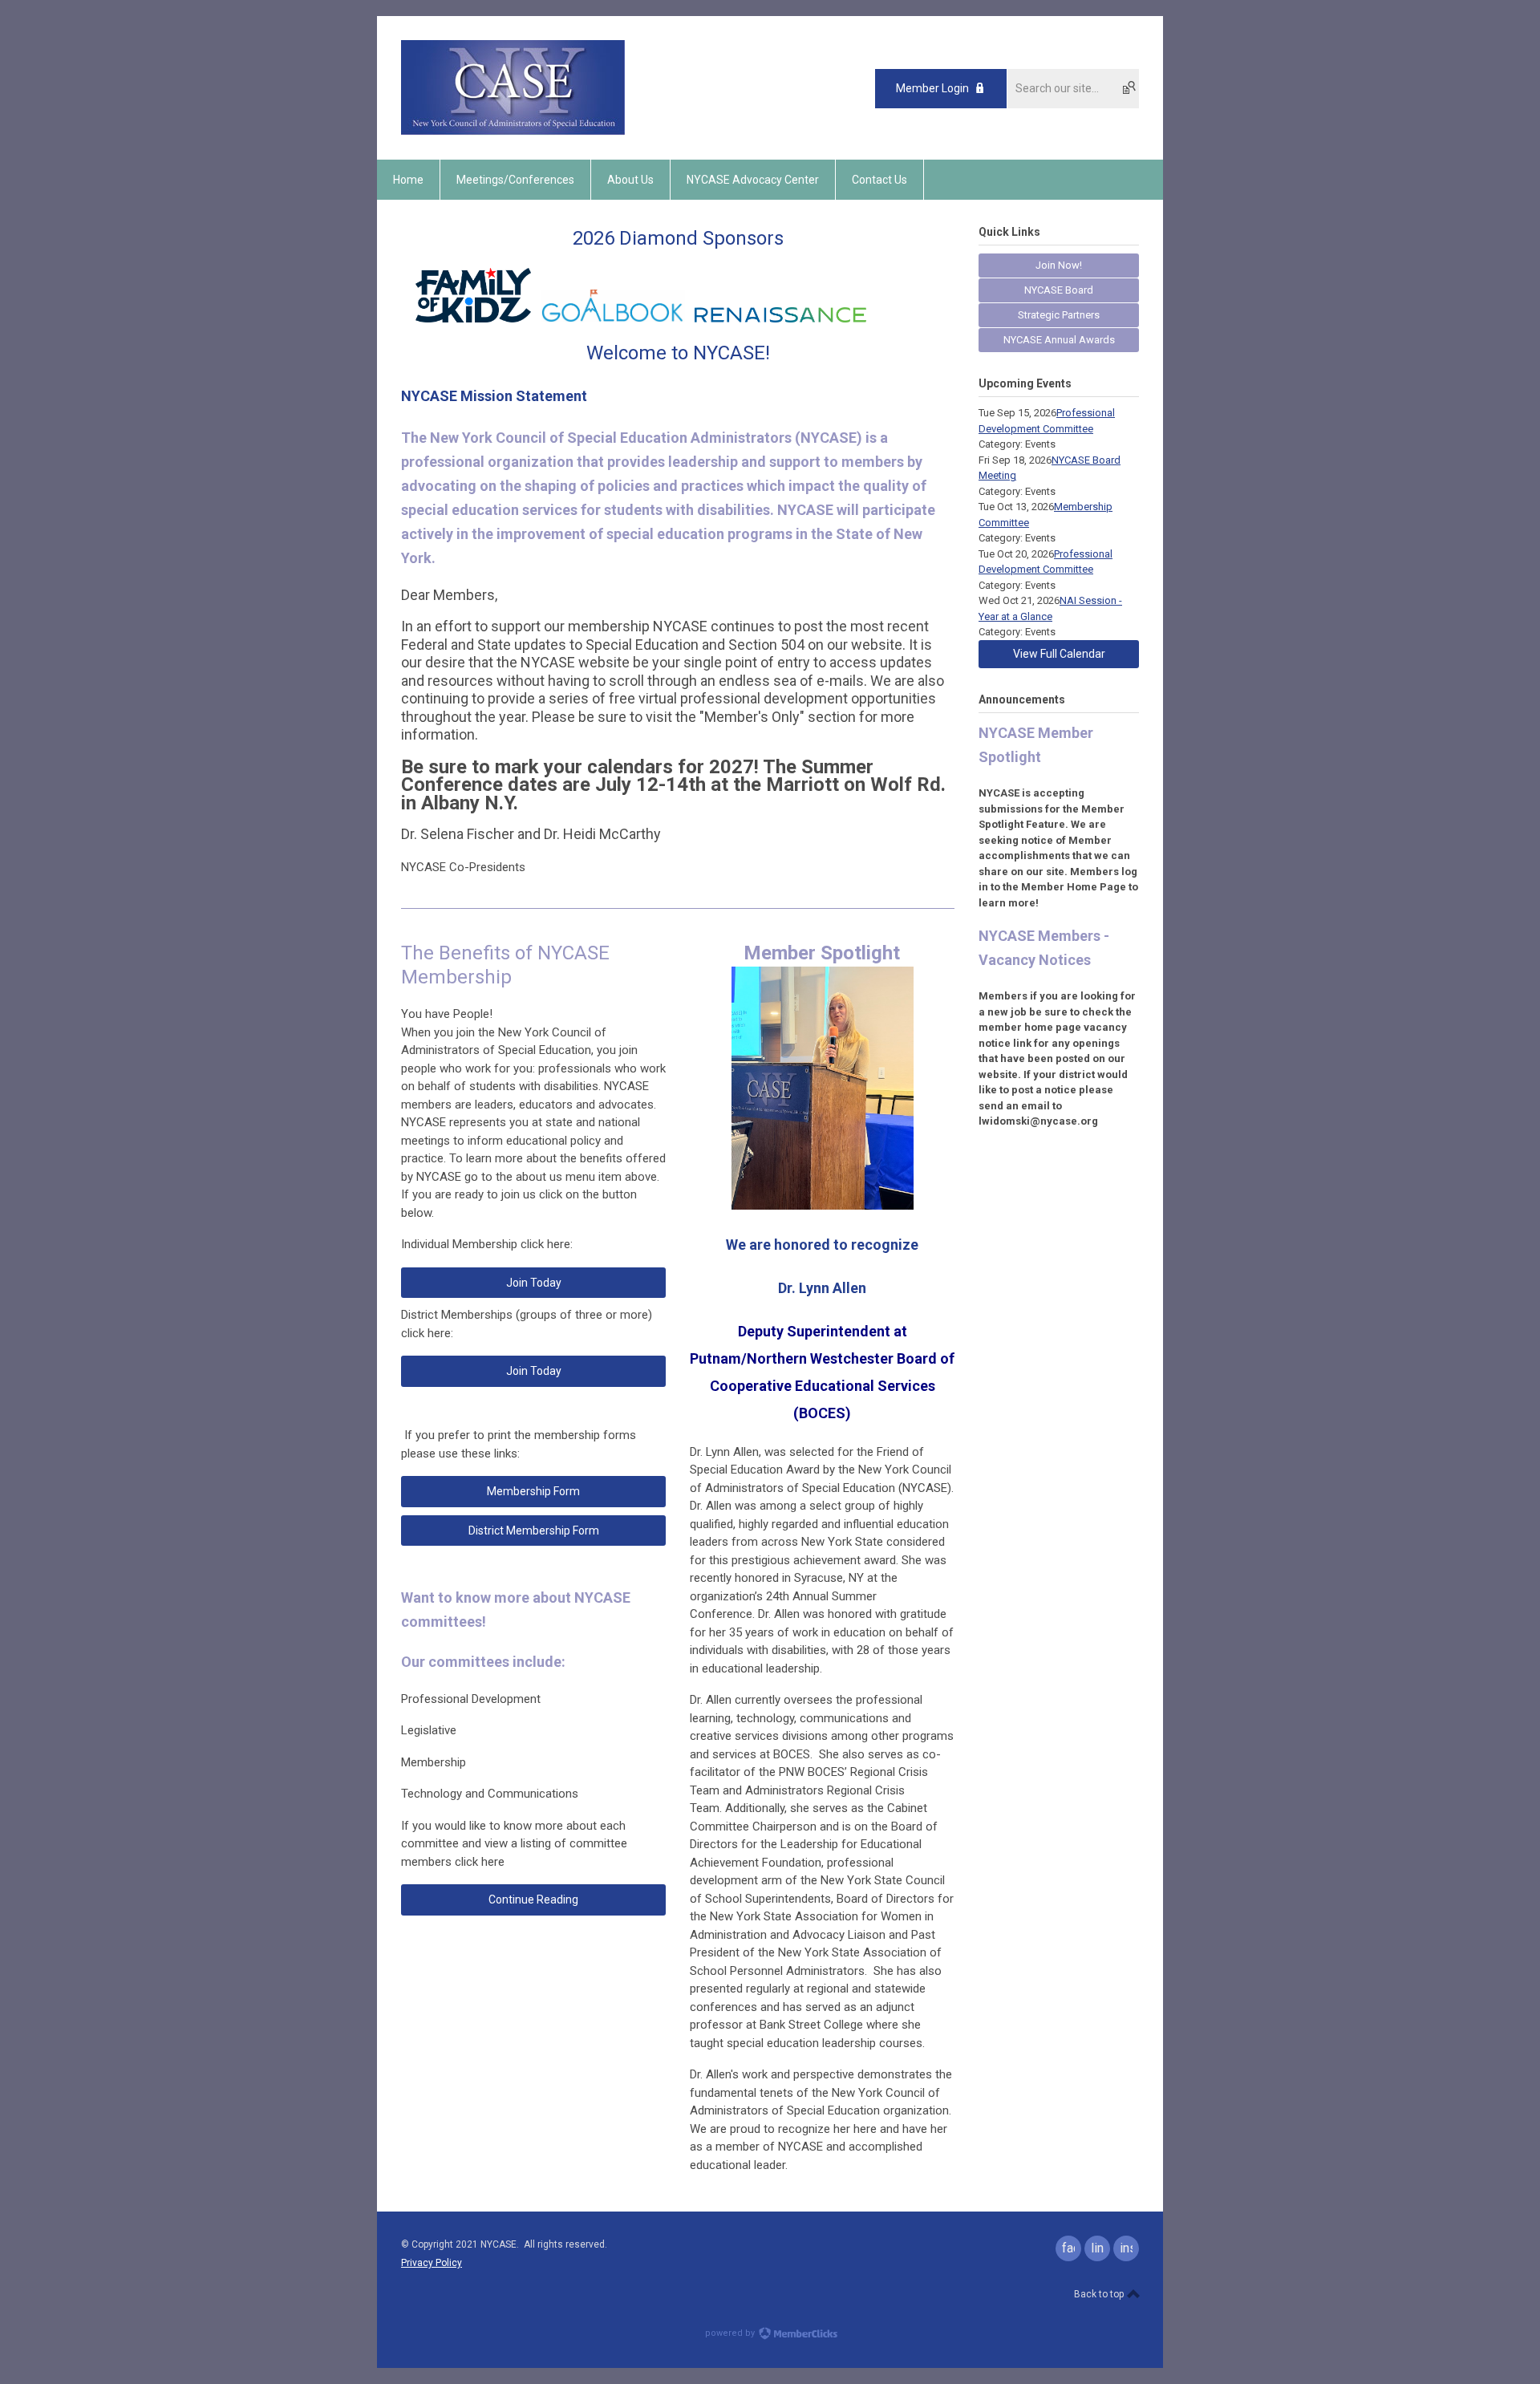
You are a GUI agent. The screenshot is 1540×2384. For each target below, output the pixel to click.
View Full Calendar (1059, 654)
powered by (731, 2333)
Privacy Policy (432, 2263)
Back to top (1100, 2294)
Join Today (534, 1283)
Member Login (932, 88)
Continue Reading (533, 1899)
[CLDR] (513, 132)
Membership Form (533, 1491)
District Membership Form (534, 1531)
